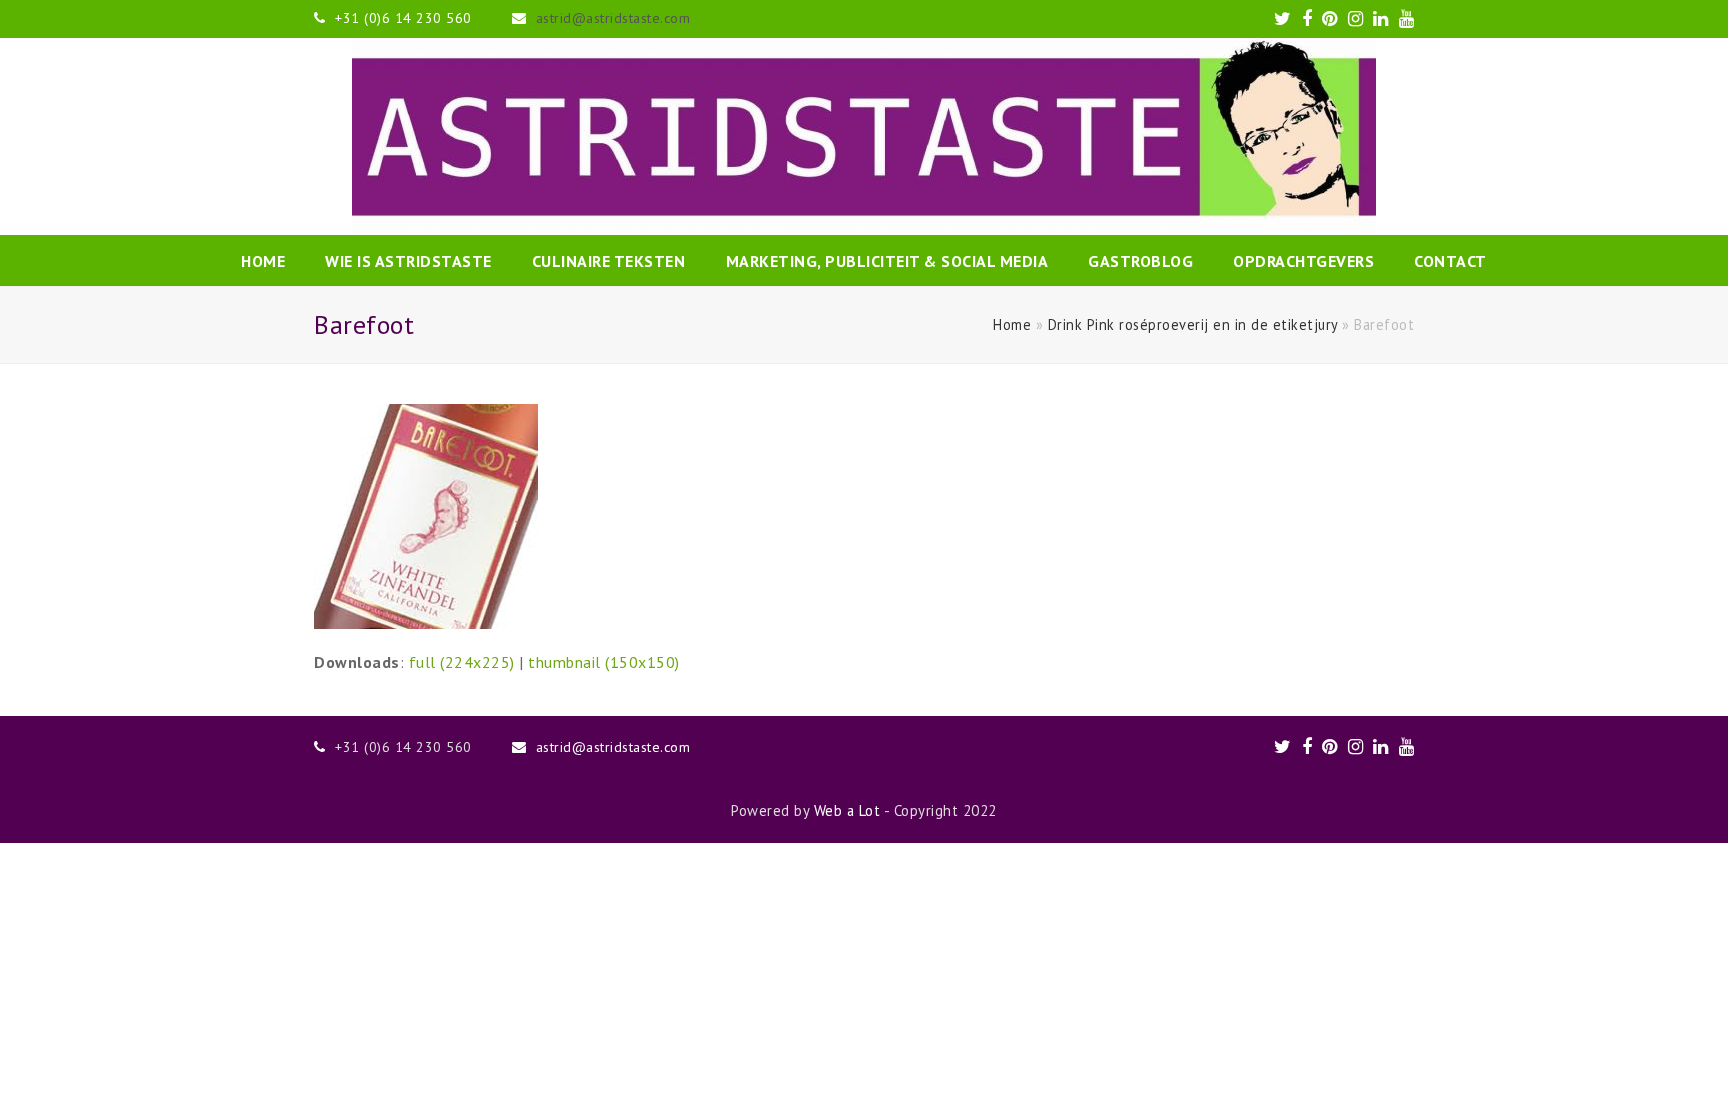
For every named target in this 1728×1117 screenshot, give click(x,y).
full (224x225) (462, 662)
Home (1012, 324)
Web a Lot (847, 810)
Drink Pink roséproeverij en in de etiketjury (1193, 324)
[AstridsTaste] (864, 136)
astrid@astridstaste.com (613, 18)
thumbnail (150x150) (604, 662)
